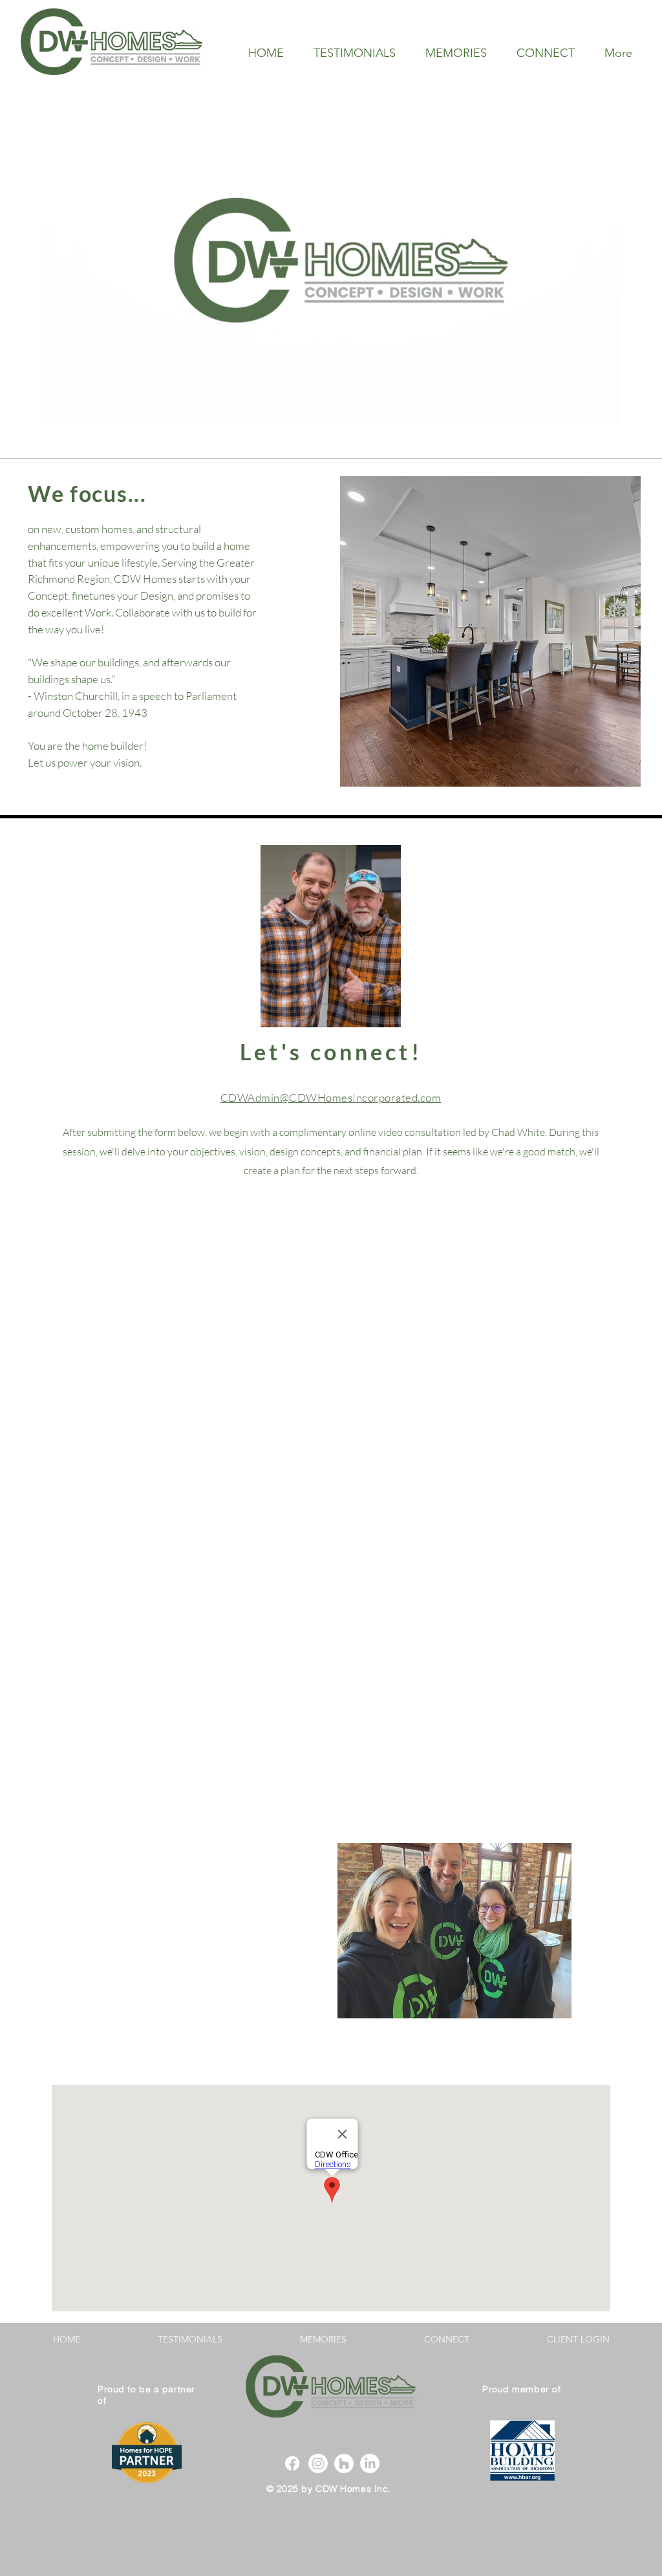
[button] (490, 631)
